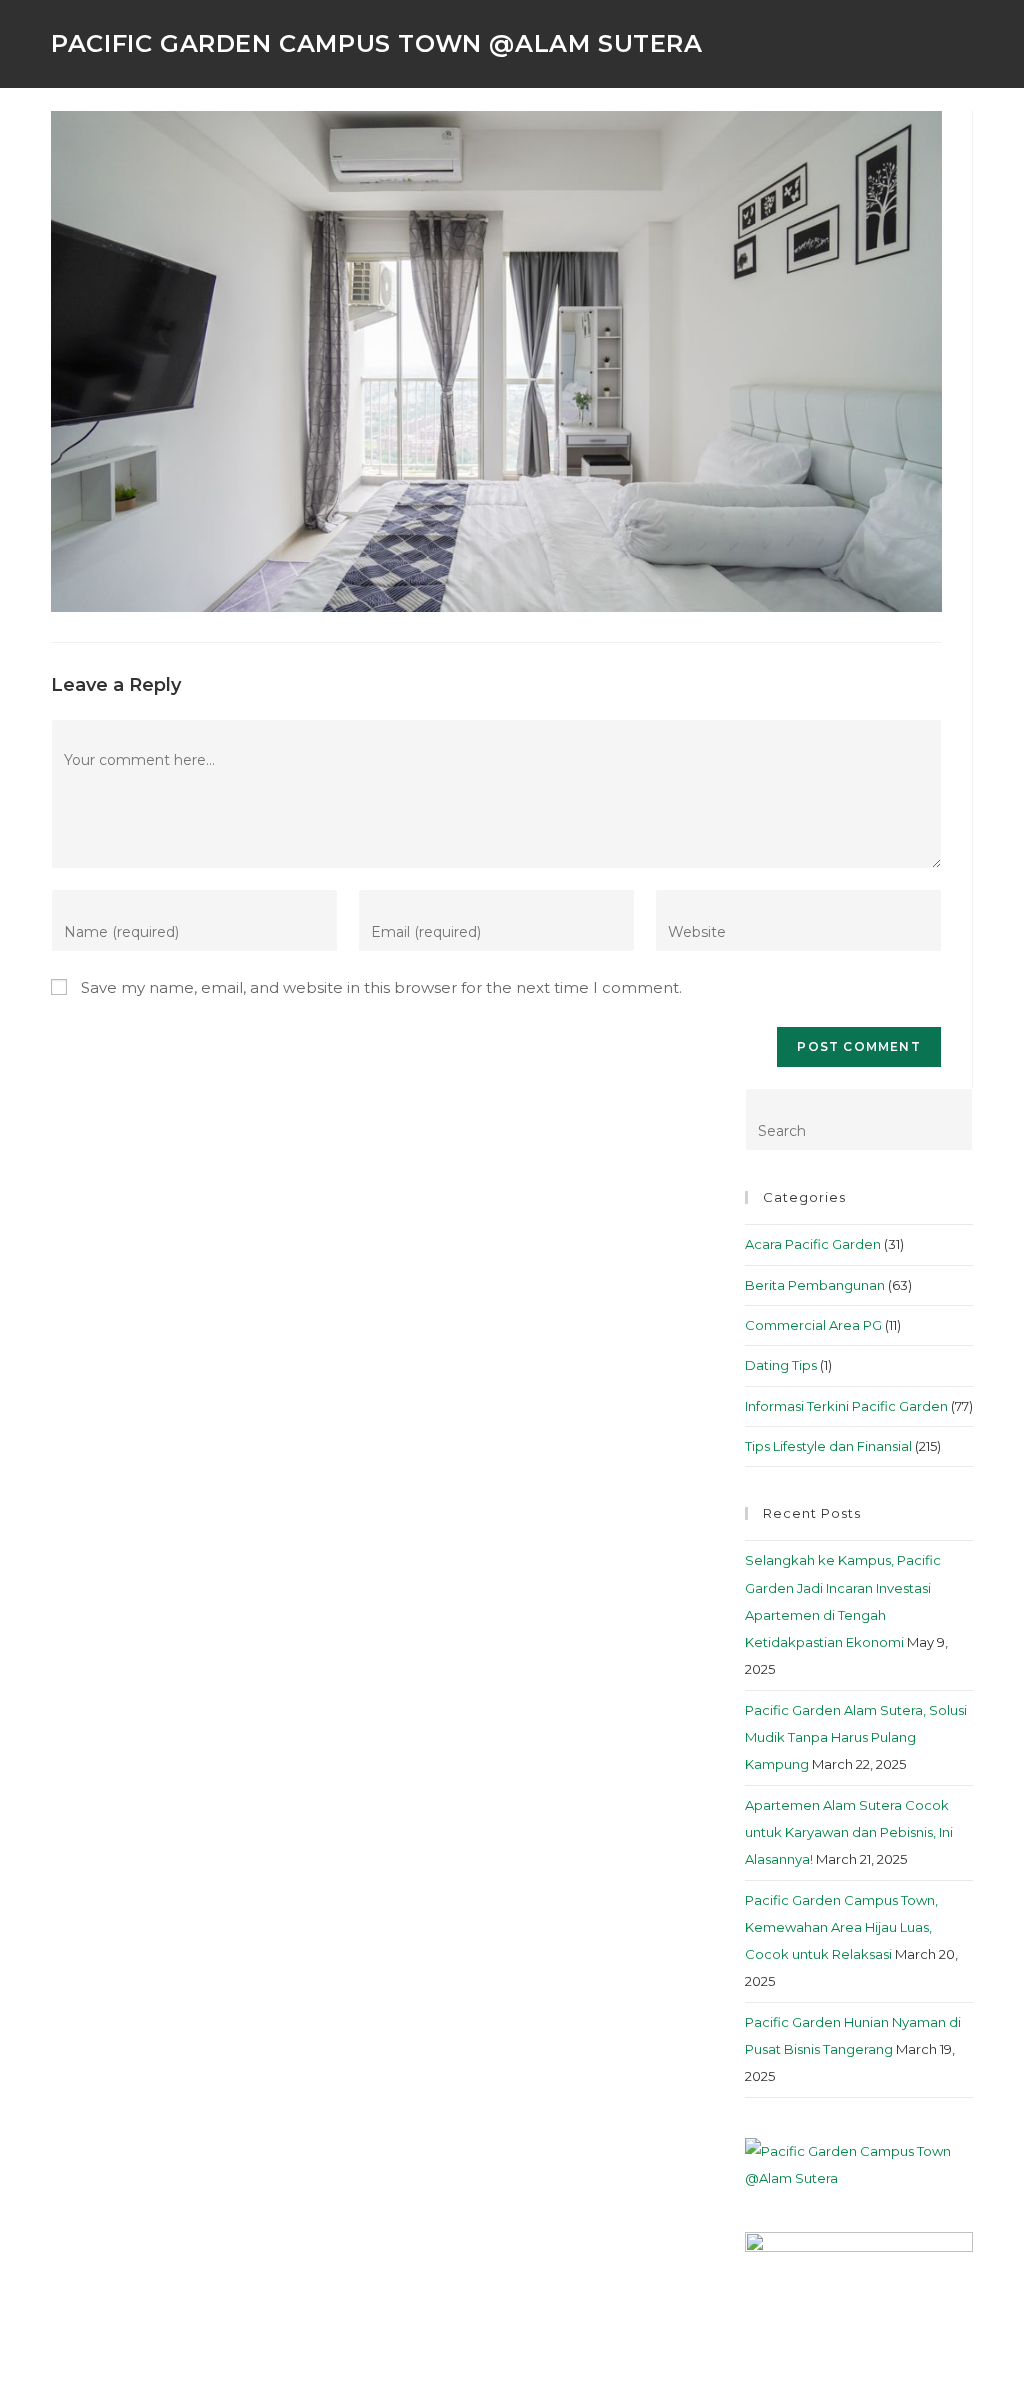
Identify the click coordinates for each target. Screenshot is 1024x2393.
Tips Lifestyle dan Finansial (828, 1446)
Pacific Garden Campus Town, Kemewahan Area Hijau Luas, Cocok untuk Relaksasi (841, 1927)
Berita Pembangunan (815, 1285)
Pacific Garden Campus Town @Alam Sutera (376, 43)
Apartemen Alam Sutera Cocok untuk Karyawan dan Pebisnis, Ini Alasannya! (849, 1832)
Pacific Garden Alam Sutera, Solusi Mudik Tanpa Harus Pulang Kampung (856, 1737)
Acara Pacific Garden (813, 1244)
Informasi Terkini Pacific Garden (846, 1406)
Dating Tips (781, 1365)
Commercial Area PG (813, 1325)
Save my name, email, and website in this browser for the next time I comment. (381, 987)
